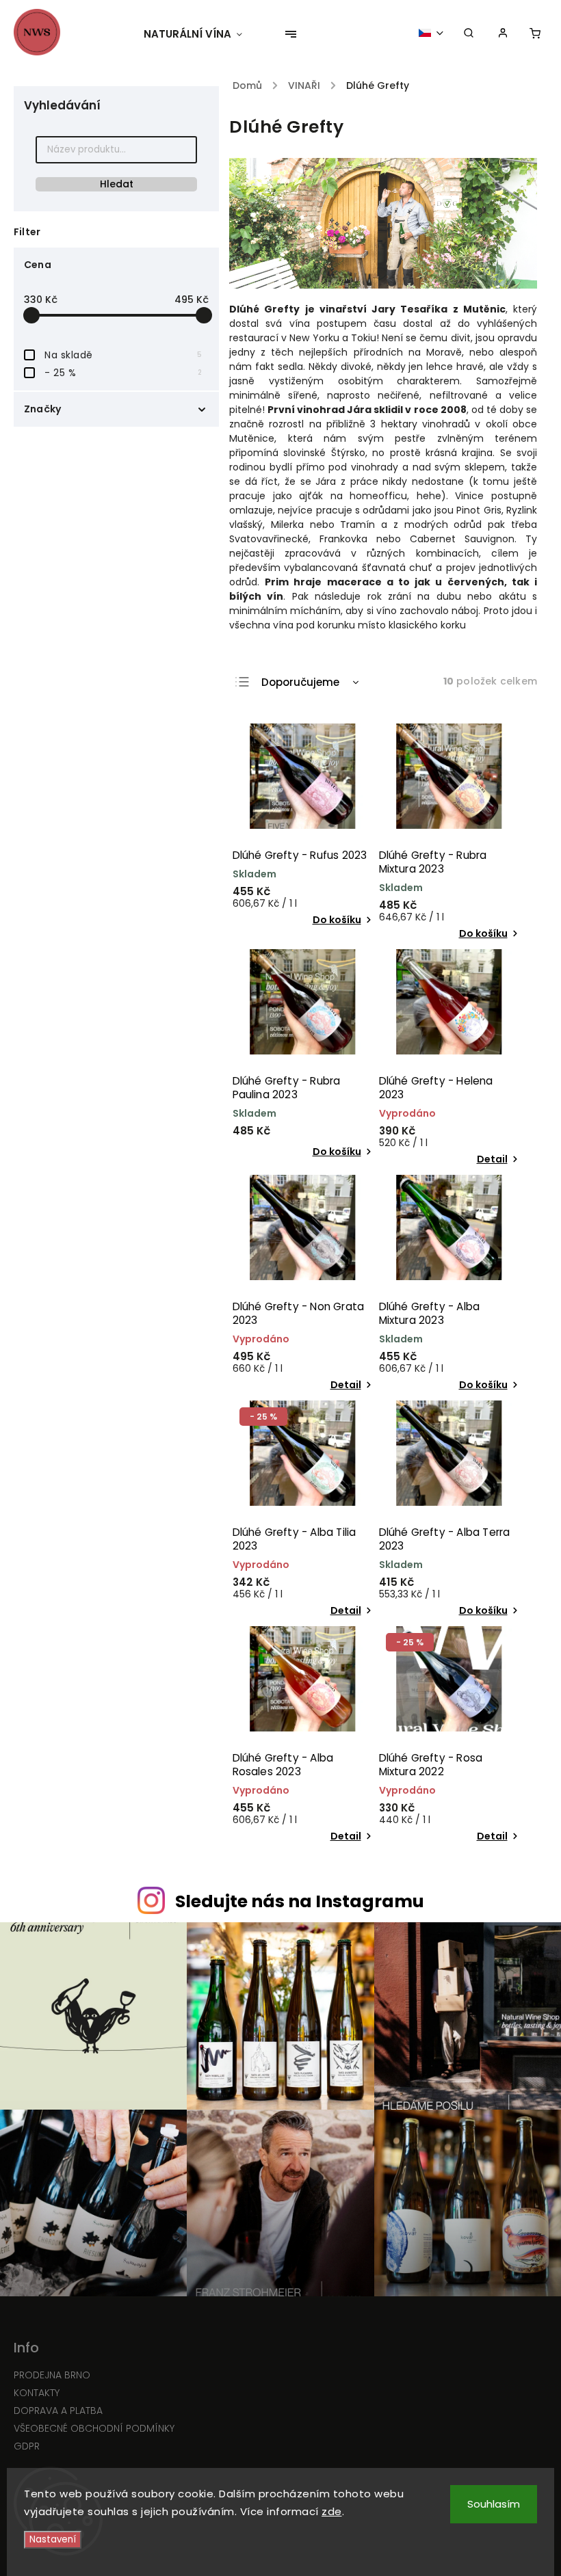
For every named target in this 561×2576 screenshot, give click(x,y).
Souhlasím (494, 2504)
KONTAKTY (37, 2393)
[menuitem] (200, 34)
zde (332, 2511)
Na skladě (123, 355)
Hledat (117, 184)
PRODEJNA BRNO (52, 2375)
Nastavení (53, 2539)
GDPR (27, 2446)
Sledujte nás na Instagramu (300, 1901)
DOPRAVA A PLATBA (58, 2411)
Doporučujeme (300, 682)
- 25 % (123, 373)
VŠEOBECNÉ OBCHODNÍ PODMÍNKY (94, 2428)
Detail (492, 1159)
